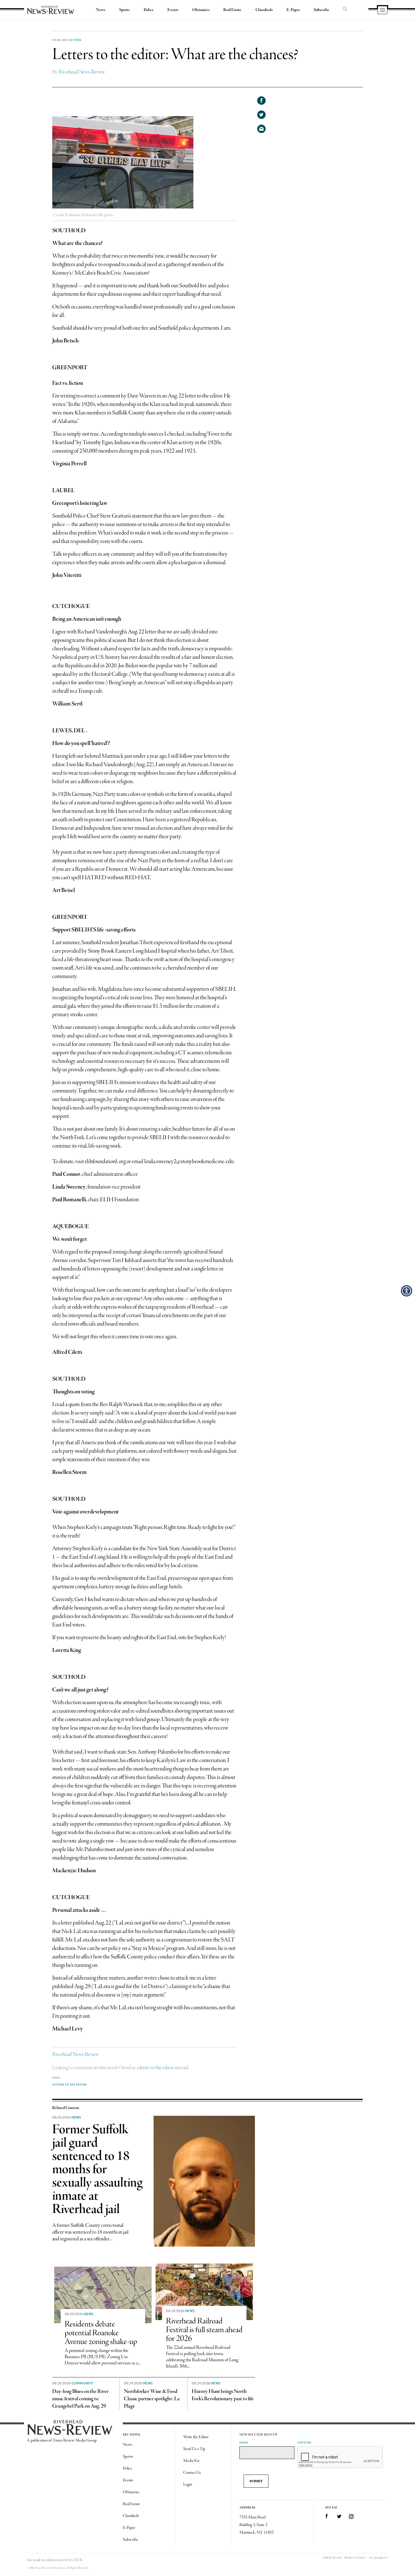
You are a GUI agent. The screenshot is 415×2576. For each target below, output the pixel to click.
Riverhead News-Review (82, 72)
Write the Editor (196, 2437)
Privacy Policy (355, 2558)
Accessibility (379, 2558)
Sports (124, 10)
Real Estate (232, 10)
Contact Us (192, 2473)
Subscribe (321, 10)
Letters (76, 40)
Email (244, 2442)
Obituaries (201, 10)
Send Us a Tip (194, 2449)
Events (173, 10)
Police (149, 10)
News (101, 10)
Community (82, 2383)
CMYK (77, 2560)
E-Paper (293, 10)
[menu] (383, 10)
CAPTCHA (304, 2442)
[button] (407, 1291)
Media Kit (191, 2461)
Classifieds (264, 10)
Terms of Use (332, 2558)
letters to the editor (69, 2084)
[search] (345, 9)
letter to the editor (157, 2068)
